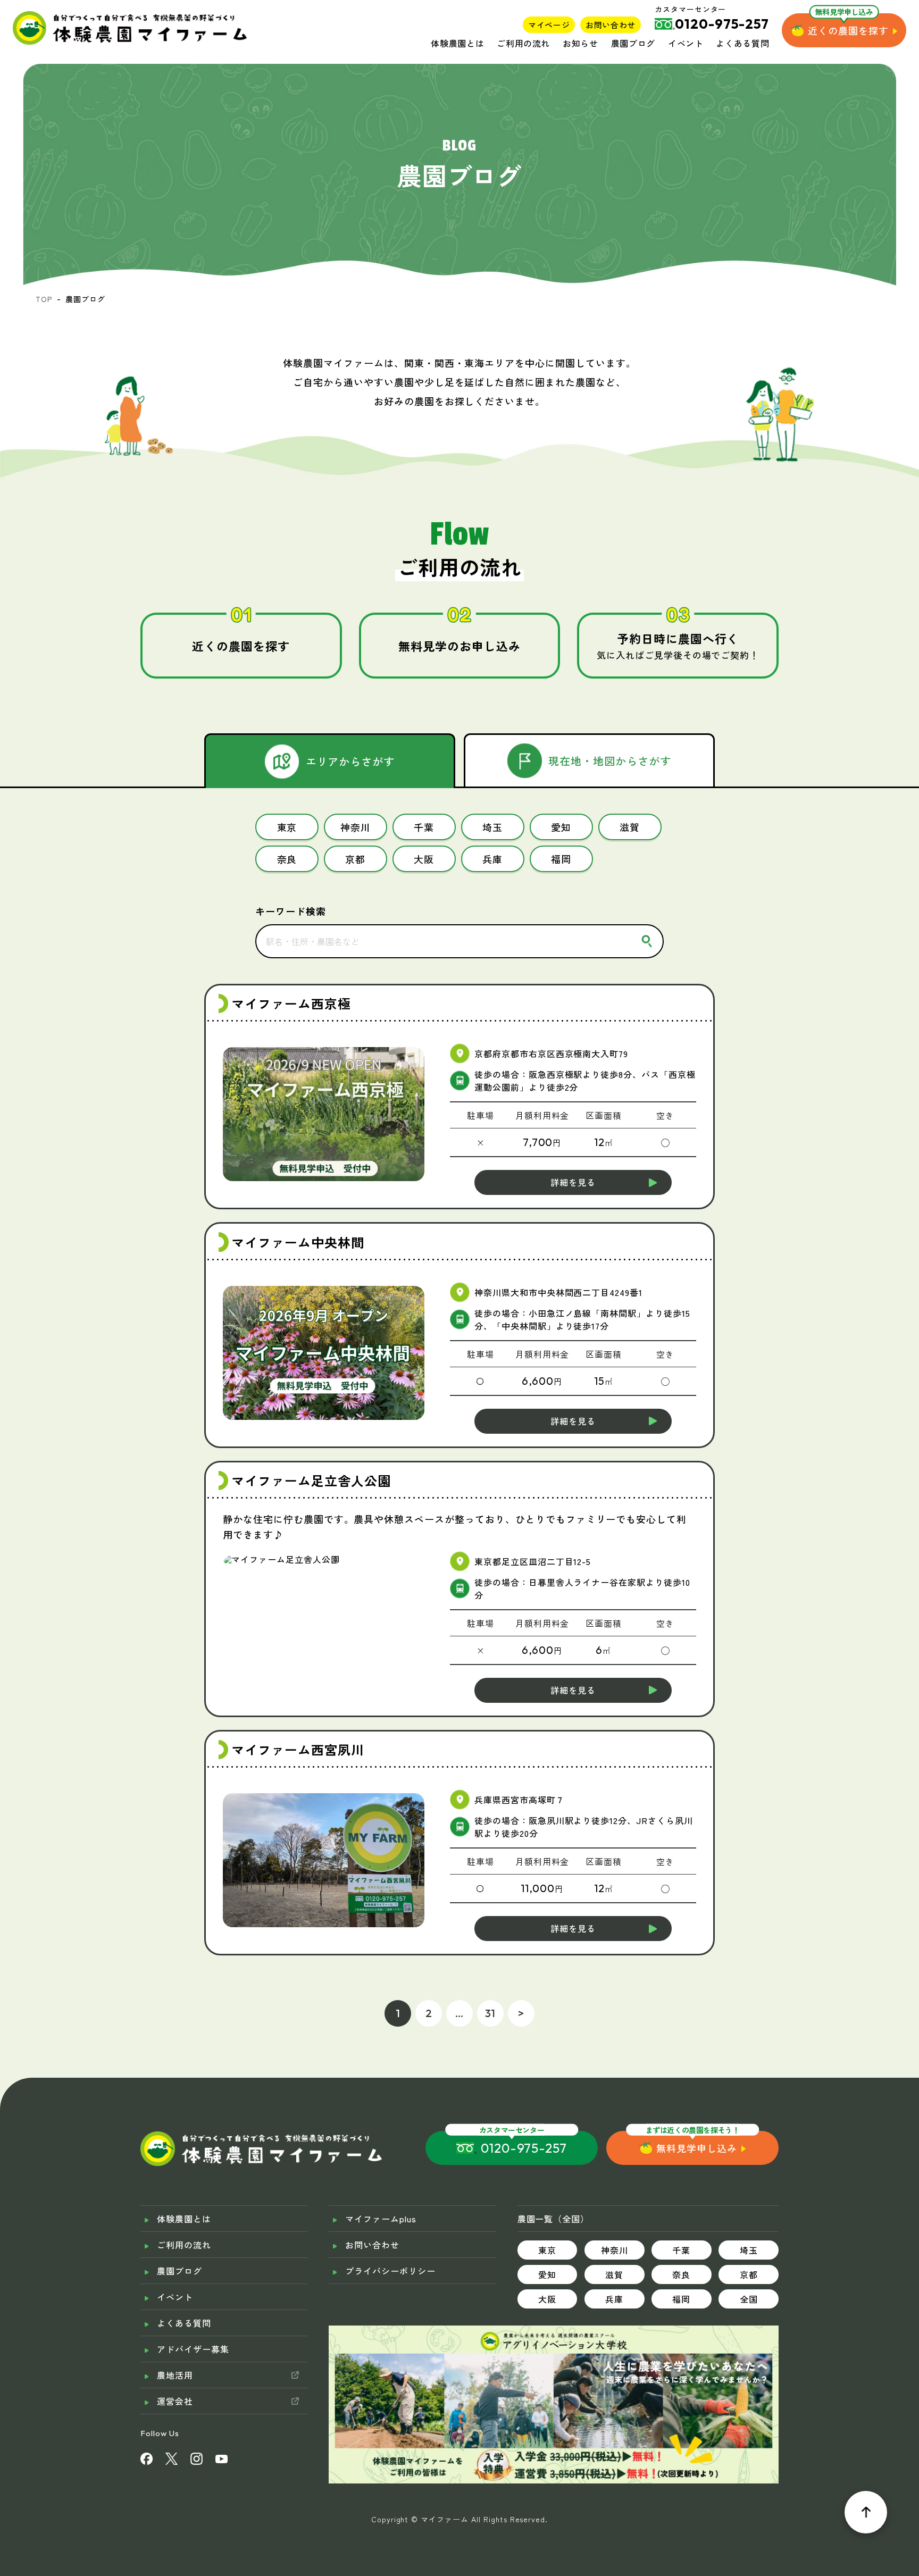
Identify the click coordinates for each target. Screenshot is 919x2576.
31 (491, 2013)
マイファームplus (381, 2219)
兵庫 (614, 2299)
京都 (749, 2274)
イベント (686, 43)
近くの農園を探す (848, 30)
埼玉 (749, 2250)
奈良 (681, 2274)
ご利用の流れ (523, 43)
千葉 (681, 2250)
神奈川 (615, 2250)
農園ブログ (633, 43)
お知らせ (580, 43)
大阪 (547, 2299)
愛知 (547, 2274)
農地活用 (175, 2375)
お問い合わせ (611, 25)
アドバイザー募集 (193, 2349)
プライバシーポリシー (390, 2271)
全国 (749, 2299)
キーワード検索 (291, 911)
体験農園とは (457, 43)
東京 (547, 2250)
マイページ (549, 25)
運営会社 (175, 2401)
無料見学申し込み (697, 2148)
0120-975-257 (524, 2148)
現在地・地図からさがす (610, 761)
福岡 (681, 2299)
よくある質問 (742, 43)
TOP (44, 299)
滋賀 (614, 2274)
